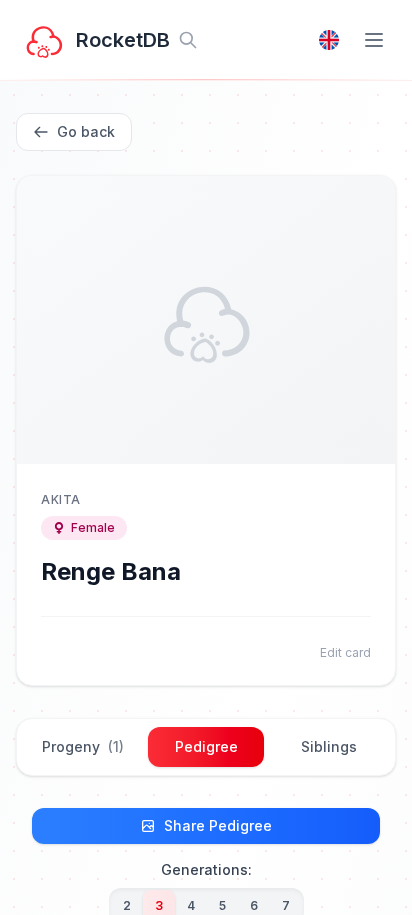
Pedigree (206, 746)
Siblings (329, 746)
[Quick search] (188, 40)
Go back (86, 131)
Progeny (83, 746)
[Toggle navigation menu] (374, 40)
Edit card (345, 652)
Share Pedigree (218, 825)
